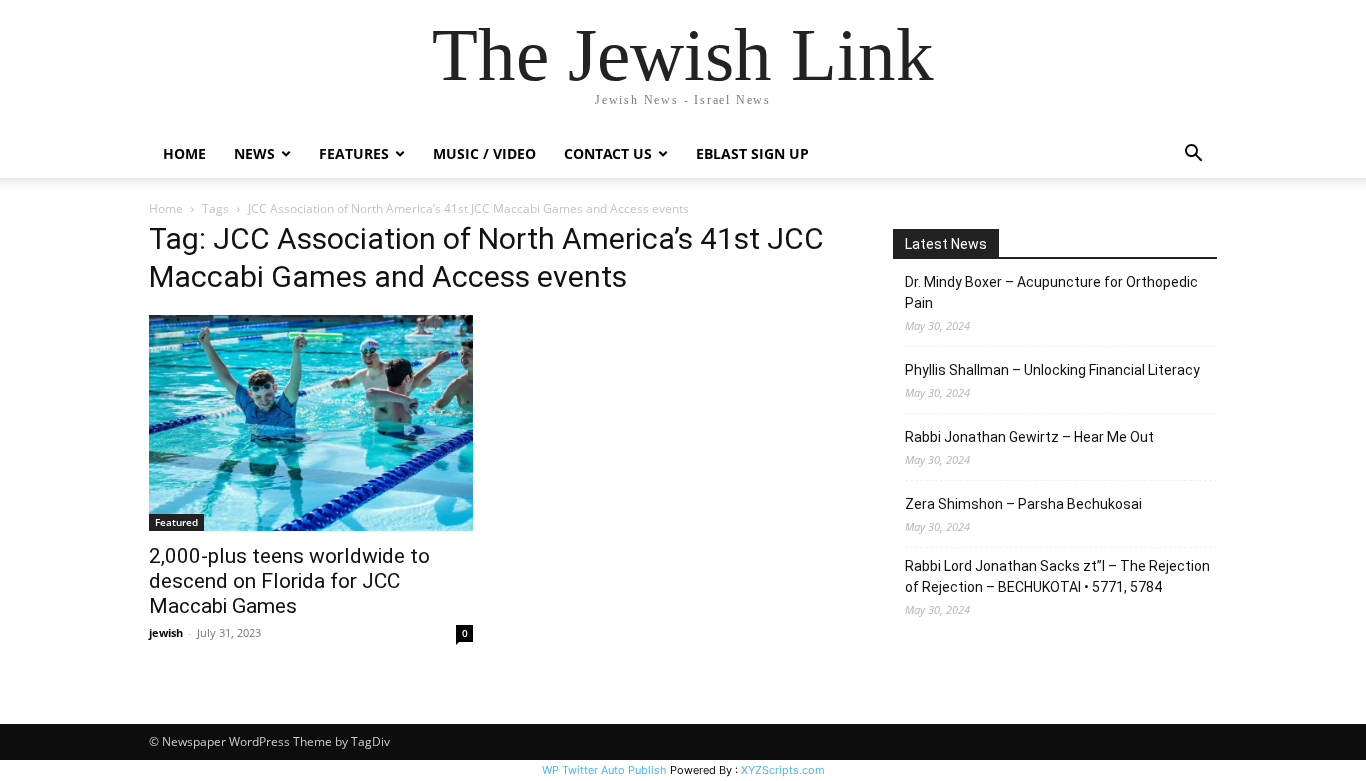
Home (184, 153)
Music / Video (484, 153)
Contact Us (608, 153)
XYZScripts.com (783, 770)
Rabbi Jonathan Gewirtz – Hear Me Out (1029, 437)
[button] (1193, 155)
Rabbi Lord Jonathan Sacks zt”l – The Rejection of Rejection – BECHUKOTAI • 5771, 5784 (1057, 576)
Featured (176, 522)
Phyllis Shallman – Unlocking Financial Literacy (1052, 370)
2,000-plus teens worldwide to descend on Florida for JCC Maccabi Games (289, 581)
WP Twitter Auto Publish (604, 770)
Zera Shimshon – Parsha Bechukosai (1023, 504)
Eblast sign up (752, 153)
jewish (166, 632)
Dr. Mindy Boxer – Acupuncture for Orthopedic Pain (1051, 292)
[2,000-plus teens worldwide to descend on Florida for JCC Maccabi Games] (311, 423)
